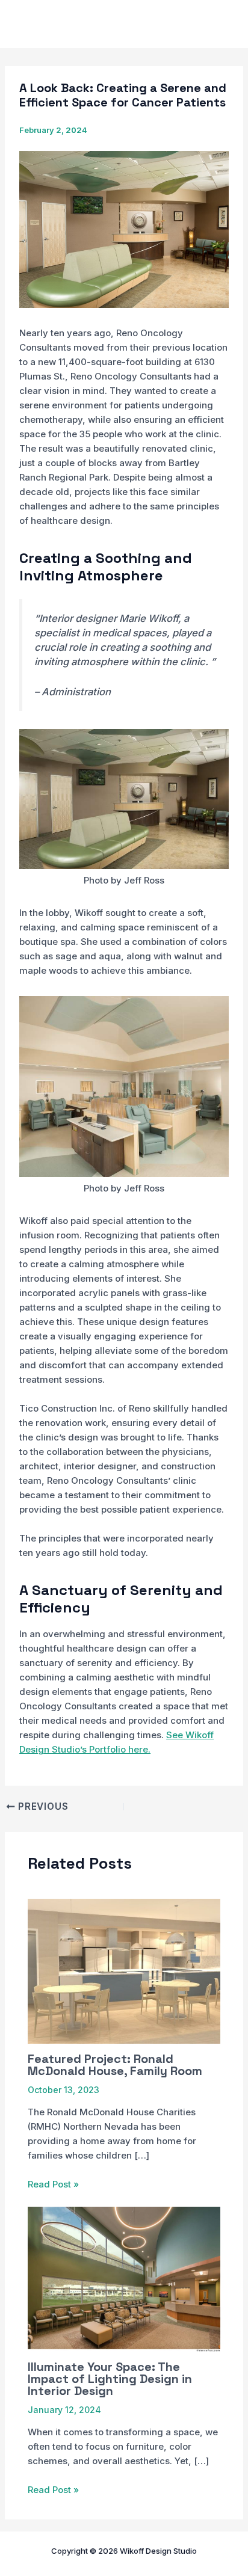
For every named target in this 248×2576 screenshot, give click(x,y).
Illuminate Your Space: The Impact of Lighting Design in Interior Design (110, 2379)
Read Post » (53, 2184)
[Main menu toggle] (222, 24)
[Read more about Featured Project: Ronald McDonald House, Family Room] (124, 1971)
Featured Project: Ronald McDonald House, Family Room (115, 2065)
